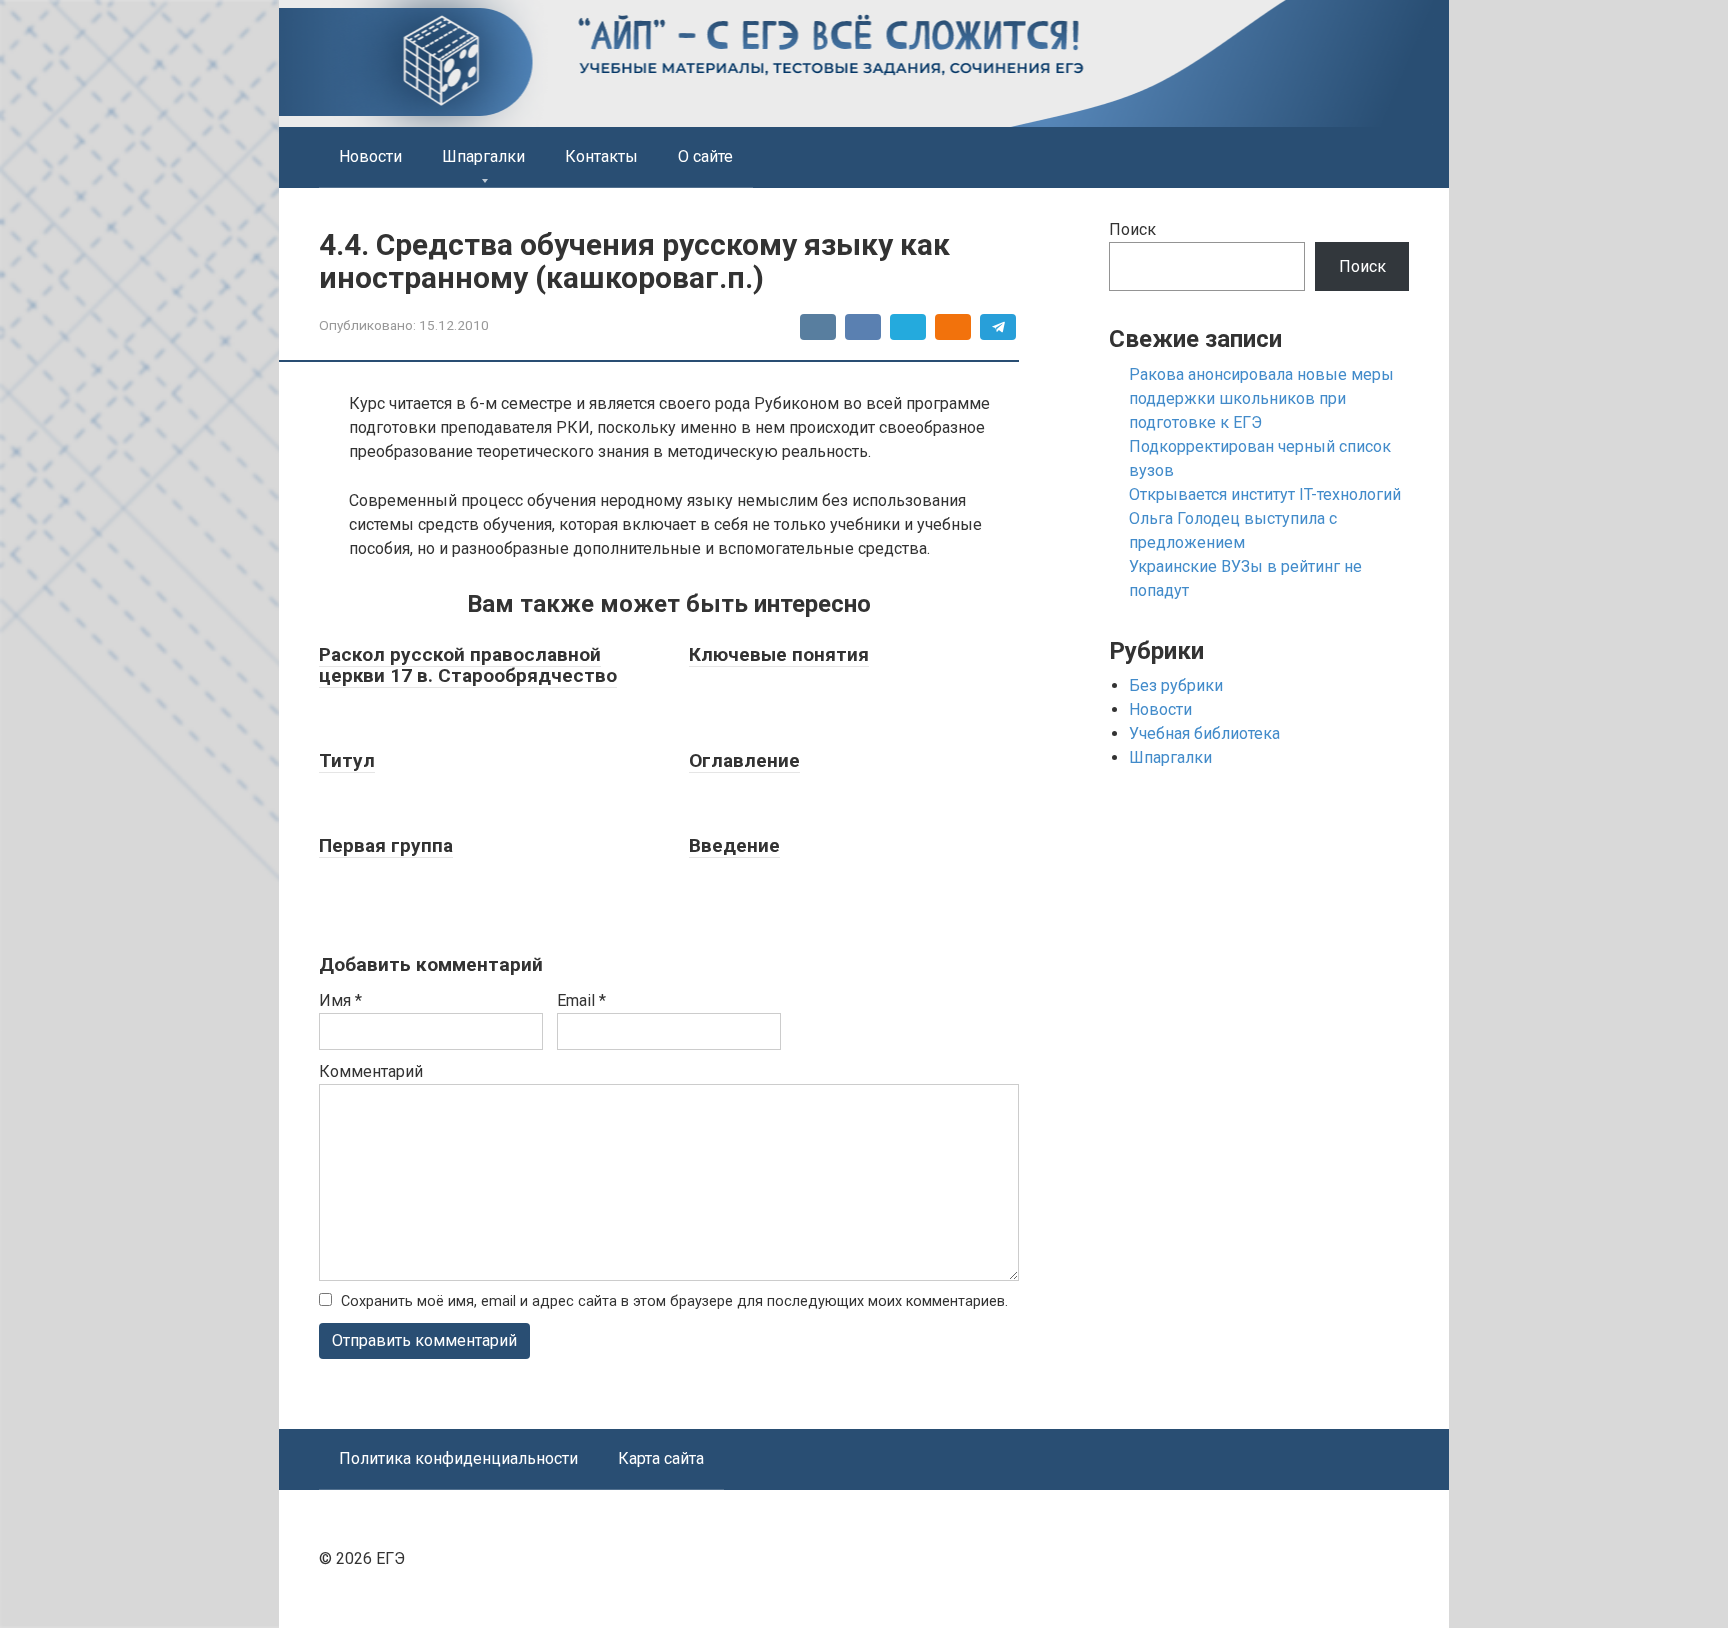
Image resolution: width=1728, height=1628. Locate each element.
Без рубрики (1176, 685)
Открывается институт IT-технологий (1265, 494)
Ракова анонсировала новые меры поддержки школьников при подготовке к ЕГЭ (1261, 398)
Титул (347, 760)
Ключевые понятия (779, 654)
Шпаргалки (483, 156)
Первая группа (386, 845)
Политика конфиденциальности (458, 1458)
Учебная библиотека (1204, 733)
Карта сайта (661, 1458)
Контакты (601, 156)
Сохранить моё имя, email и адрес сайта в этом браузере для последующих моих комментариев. (674, 1301)
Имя (340, 1000)
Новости (370, 156)
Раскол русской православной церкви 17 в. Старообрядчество (468, 665)
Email (581, 1000)
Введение (734, 845)
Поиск (1132, 229)
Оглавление (744, 760)
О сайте (705, 156)
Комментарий (371, 1071)
